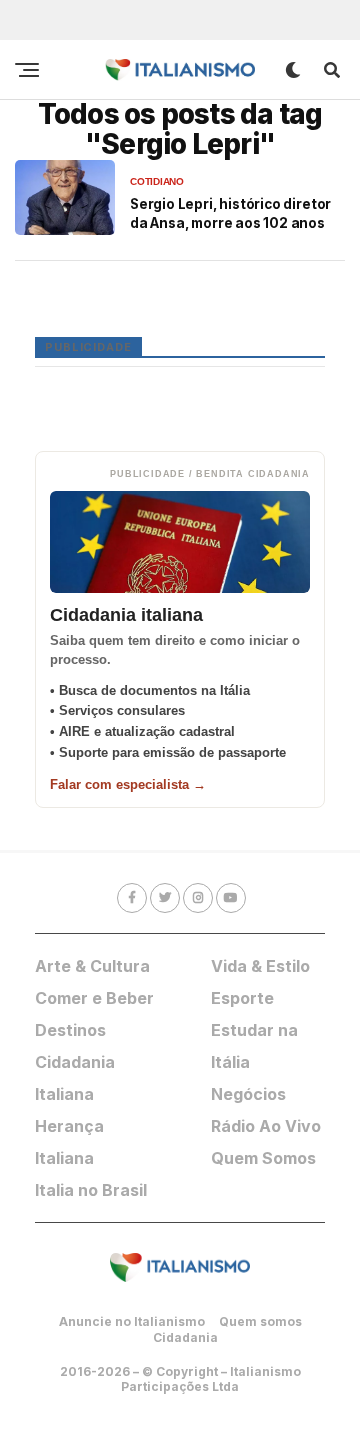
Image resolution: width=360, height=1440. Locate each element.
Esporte (242, 998)
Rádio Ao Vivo (266, 1126)
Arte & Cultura (92, 966)
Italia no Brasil (91, 1190)
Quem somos (260, 1321)
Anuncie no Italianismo (132, 1321)
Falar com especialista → (128, 784)
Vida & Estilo (260, 966)
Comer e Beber (94, 998)
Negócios (248, 1094)
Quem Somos (263, 1158)
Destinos (70, 1030)
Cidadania (185, 1337)
